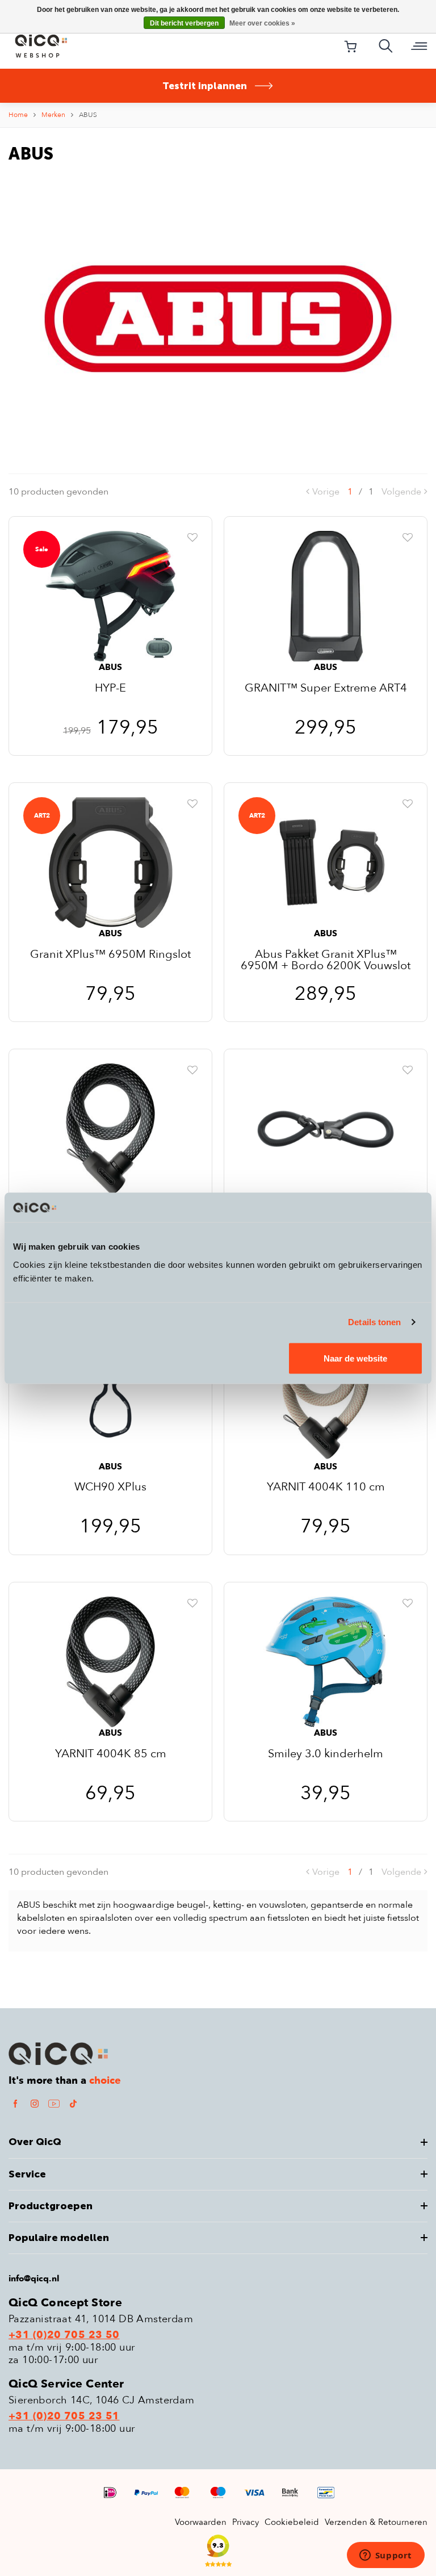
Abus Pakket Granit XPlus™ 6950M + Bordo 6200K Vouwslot (326, 960)
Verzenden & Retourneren (376, 2522)
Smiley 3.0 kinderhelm (326, 1755)
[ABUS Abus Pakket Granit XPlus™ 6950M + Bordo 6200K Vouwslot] (326, 862)
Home (18, 115)
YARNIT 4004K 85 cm (111, 1755)
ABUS (88, 115)
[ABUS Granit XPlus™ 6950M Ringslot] (110, 862)
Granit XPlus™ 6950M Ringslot (110, 955)
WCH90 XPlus (110, 1488)
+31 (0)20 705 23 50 (64, 2335)
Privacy (246, 2522)
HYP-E (110, 689)
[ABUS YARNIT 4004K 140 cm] (110, 1128)
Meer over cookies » (262, 23)
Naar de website (355, 1358)
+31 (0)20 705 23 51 (64, 2416)
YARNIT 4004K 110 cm (326, 1488)
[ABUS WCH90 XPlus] (110, 1395)
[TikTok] (73, 2103)
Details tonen (374, 1322)
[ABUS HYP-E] (110, 596)
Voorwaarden (201, 2522)
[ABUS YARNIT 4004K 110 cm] (326, 1395)
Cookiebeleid (292, 2522)
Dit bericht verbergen (184, 23)
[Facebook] (15, 2103)
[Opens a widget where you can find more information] (385, 2556)
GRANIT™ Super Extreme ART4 (326, 689)
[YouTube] (54, 2103)
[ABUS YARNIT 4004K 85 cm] (110, 1661)
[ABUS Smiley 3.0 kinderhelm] (326, 1661)
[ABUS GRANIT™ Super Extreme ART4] (326, 596)
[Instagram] (35, 2103)
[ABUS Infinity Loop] (326, 1128)
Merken (53, 115)
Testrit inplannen (205, 86)
